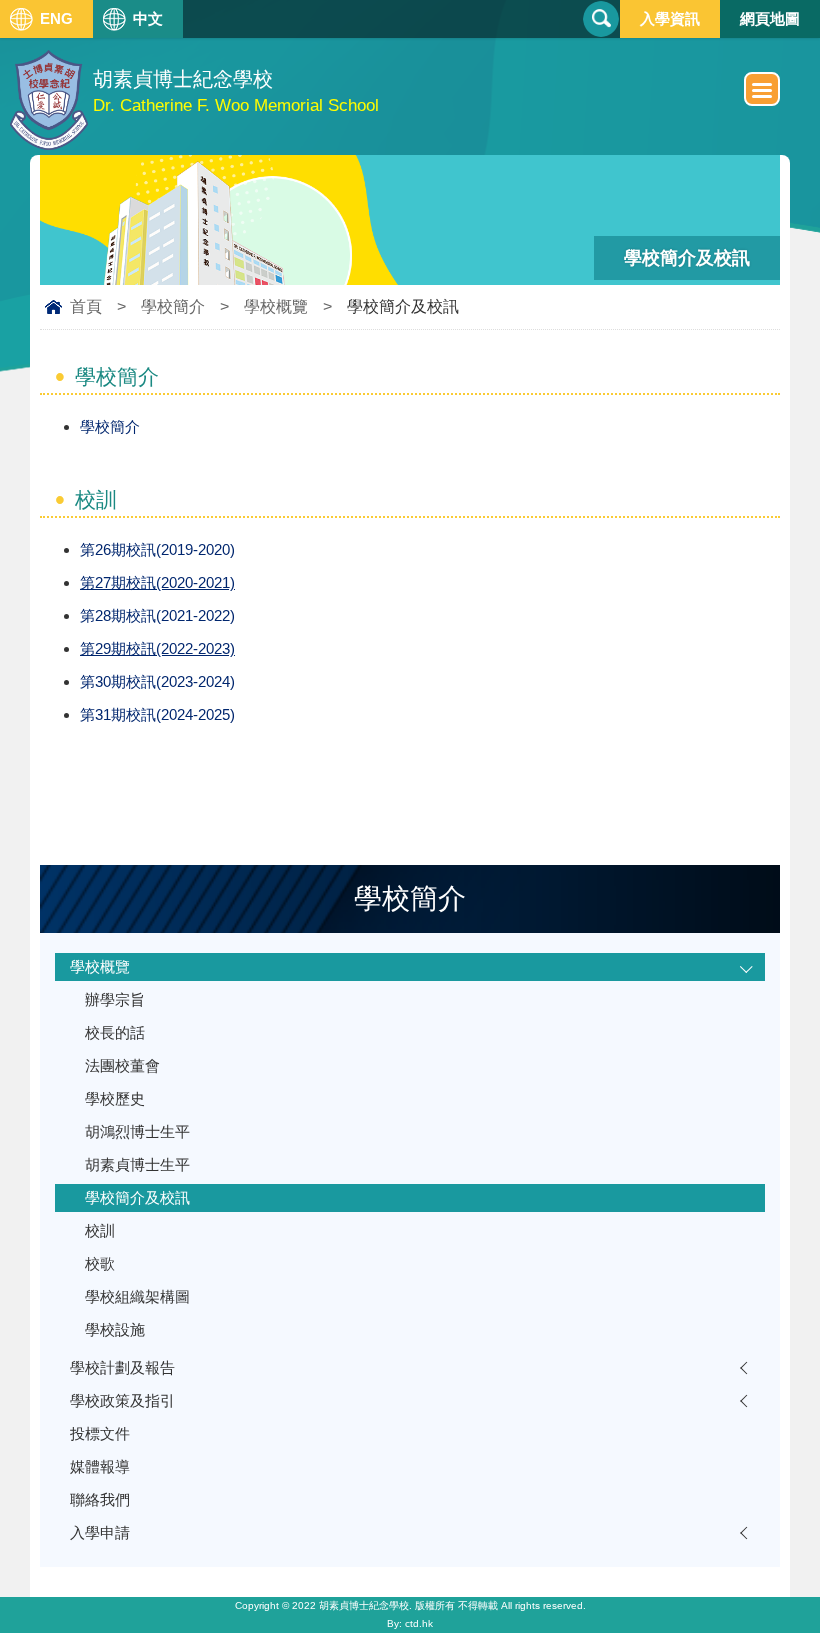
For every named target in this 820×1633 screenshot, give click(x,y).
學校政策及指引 (122, 1400)
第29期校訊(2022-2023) (157, 648)
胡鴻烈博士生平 (137, 1131)
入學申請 (100, 1532)
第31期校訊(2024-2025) (157, 714)
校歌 (100, 1263)
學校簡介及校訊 (137, 1197)
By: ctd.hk (410, 1623)
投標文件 (100, 1433)
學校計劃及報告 (122, 1367)
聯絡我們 (100, 1499)
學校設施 (115, 1329)
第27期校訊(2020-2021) (157, 582)
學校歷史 (115, 1098)
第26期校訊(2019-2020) (157, 549)
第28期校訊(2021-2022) (157, 615)
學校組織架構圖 (137, 1296)
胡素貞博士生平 (137, 1164)
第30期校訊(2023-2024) (157, 681)
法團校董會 (122, 1065)
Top (814, 1585)
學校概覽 (276, 306)
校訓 (100, 1230)
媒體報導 (100, 1466)
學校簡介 (173, 306)
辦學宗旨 (115, 999)
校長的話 (115, 1032)
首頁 (86, 306)
